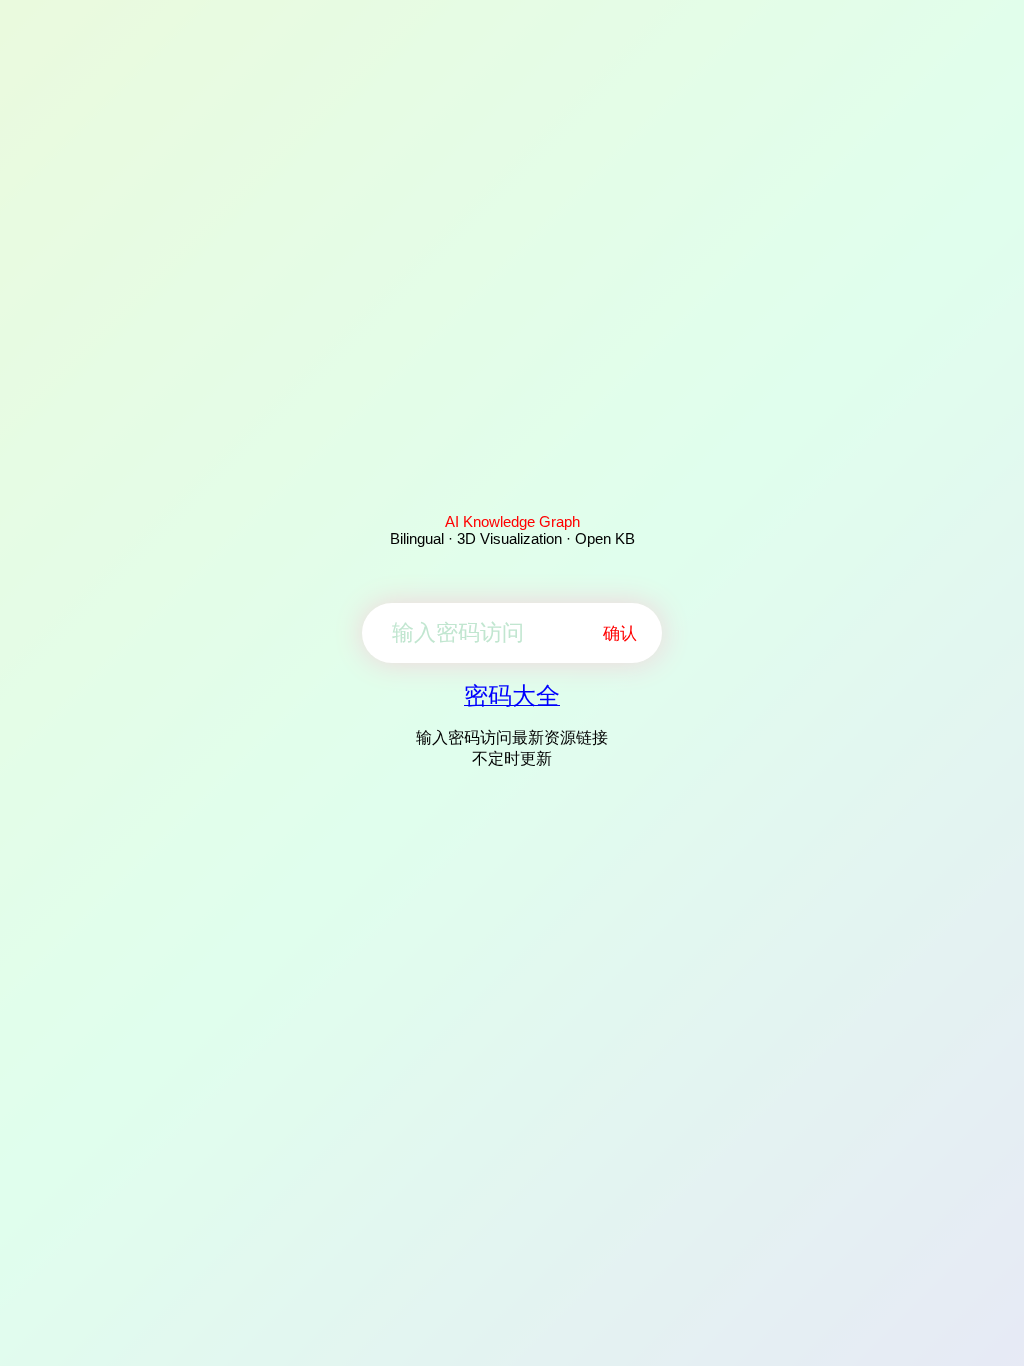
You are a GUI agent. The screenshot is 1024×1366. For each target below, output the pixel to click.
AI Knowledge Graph (512, 521)
